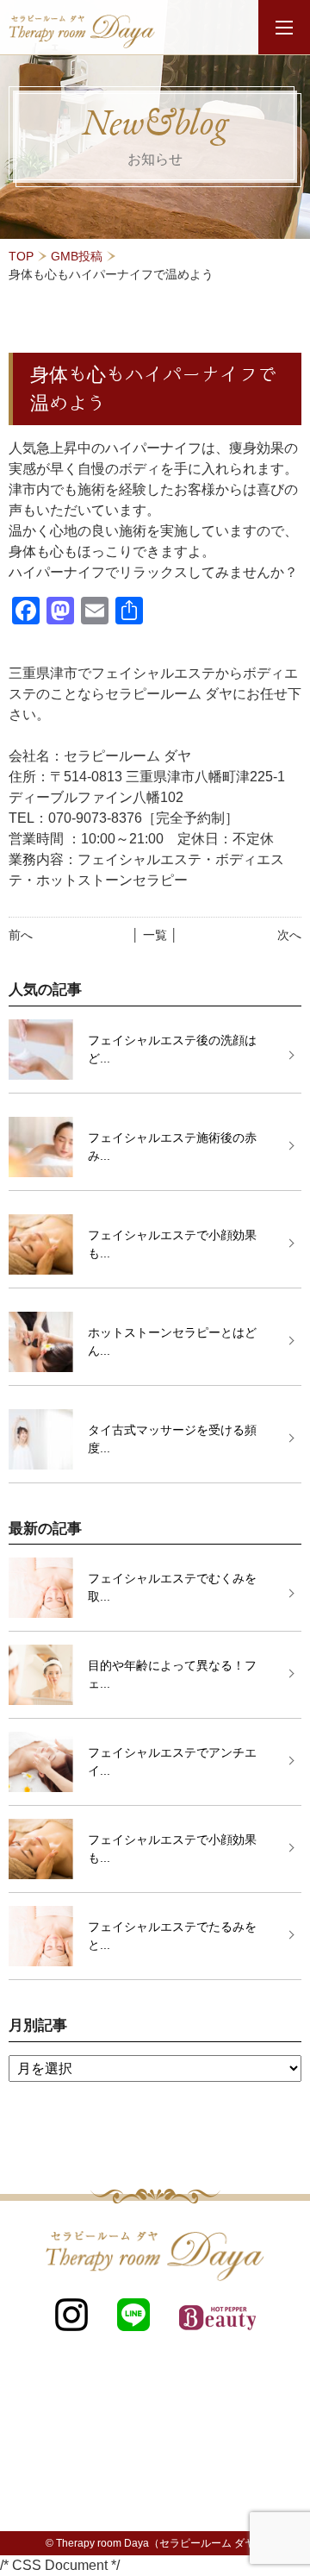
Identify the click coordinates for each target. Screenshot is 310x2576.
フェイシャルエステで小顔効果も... (172, 1244)
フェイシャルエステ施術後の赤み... (172, 1147)
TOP (21, 256)
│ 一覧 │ (155, 935)
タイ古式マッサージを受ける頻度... (172, 1439)
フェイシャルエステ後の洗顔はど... (172, 1049)
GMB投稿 (77, 256)
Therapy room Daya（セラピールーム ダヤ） (161, 2543)
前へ (21, 935)
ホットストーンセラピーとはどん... (172, 1341)
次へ (289, 935)
